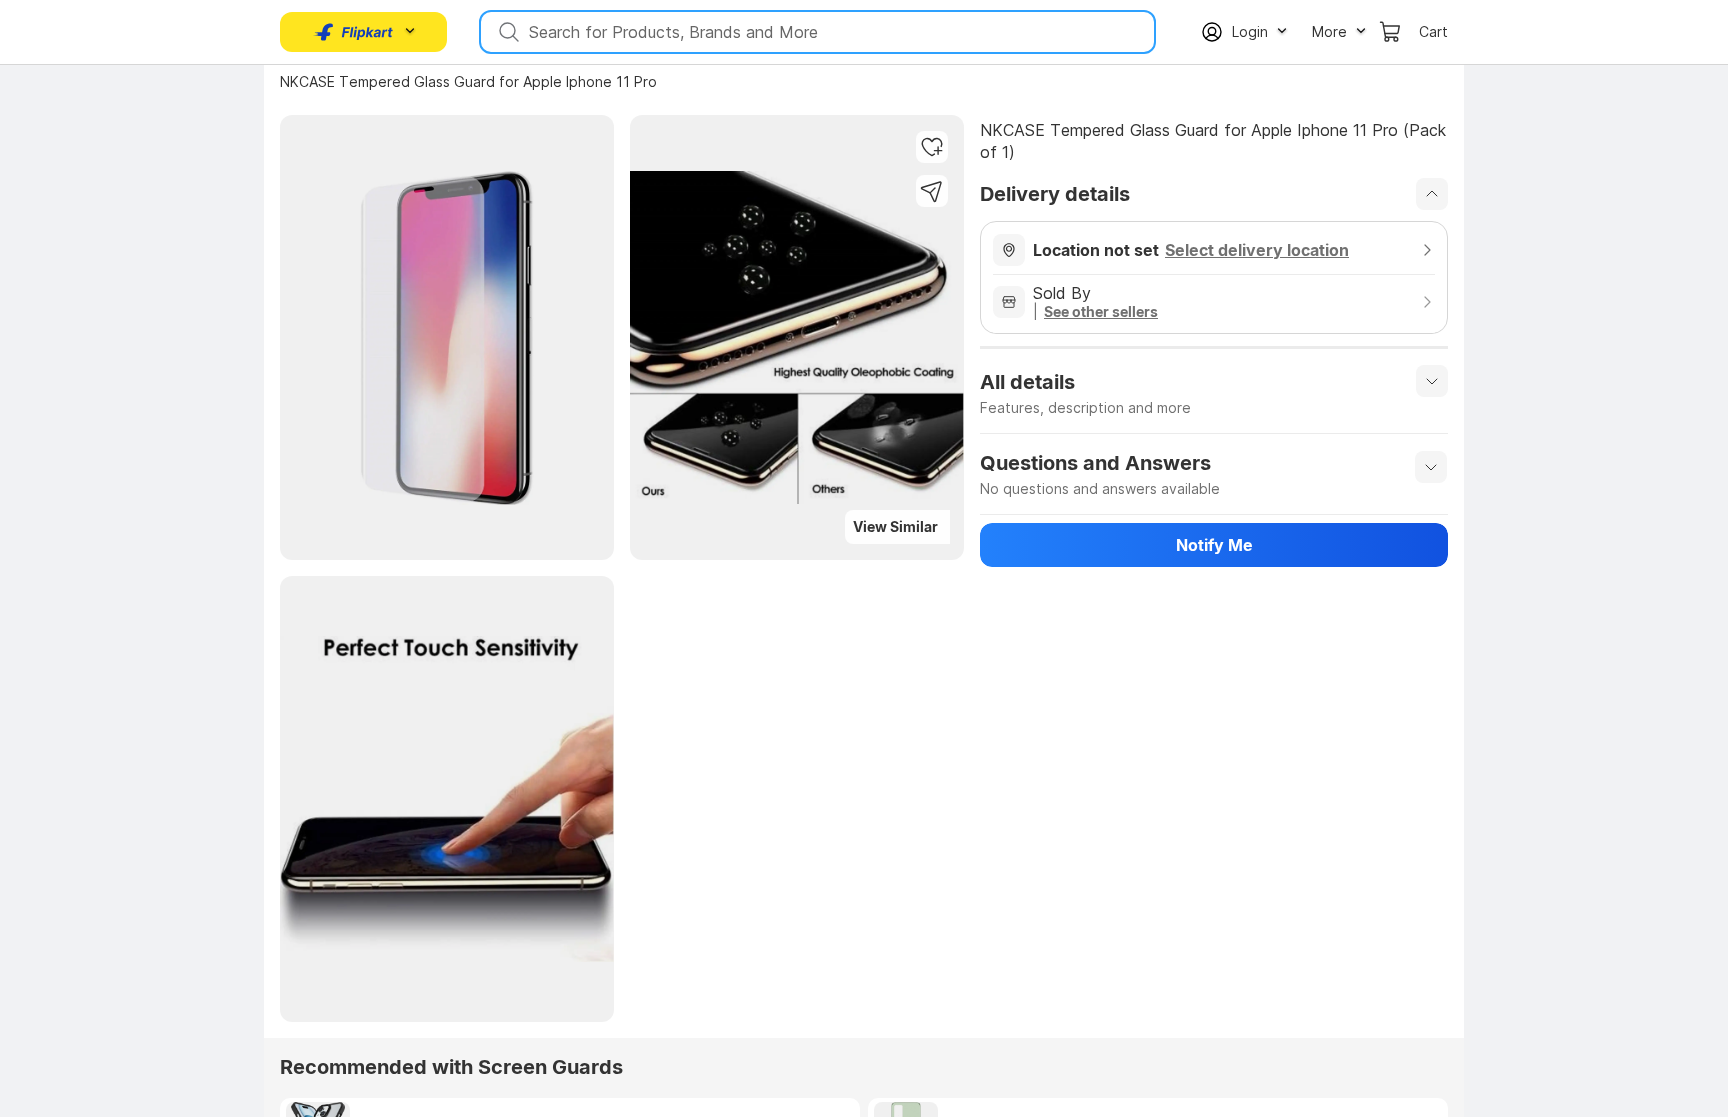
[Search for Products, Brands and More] (507, 32)
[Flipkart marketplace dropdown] (354, 32)
